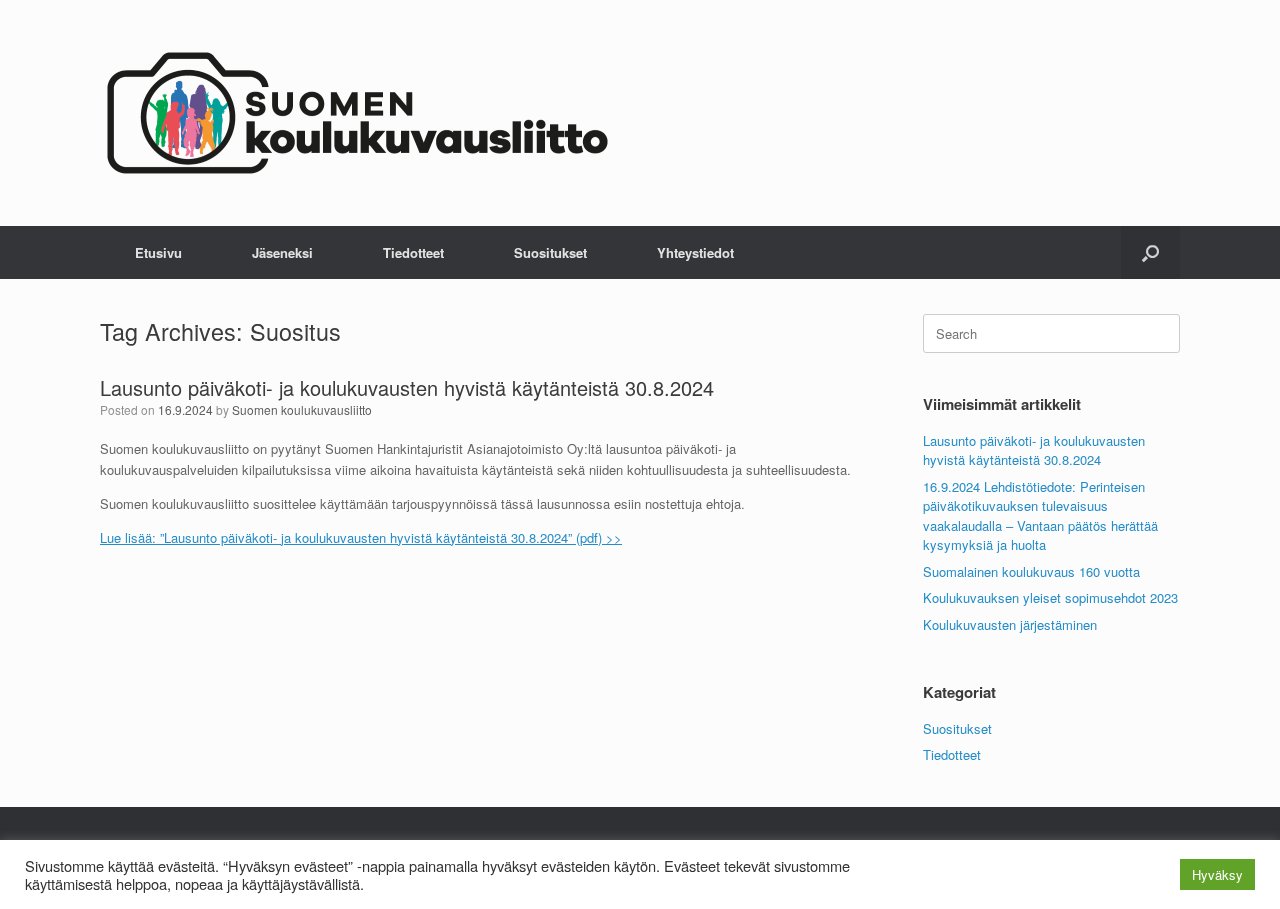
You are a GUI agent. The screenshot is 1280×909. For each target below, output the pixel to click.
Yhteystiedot (695, 252)
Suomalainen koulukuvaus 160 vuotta (1031, 571)
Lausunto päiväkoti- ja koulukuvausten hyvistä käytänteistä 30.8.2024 (407, 387)
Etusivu (158, 252)
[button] (1150, 252)
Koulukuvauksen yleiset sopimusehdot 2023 (1050, 597)
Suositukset (550, 252)
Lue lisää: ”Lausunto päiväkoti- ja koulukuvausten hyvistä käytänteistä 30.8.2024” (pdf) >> (361, 537)
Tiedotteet (413, 252)
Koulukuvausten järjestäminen (1010, 624)
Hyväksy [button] (1217, 874)
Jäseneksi (282, 252)
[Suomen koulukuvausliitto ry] (357, 113)
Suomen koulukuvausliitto (302, 409)
